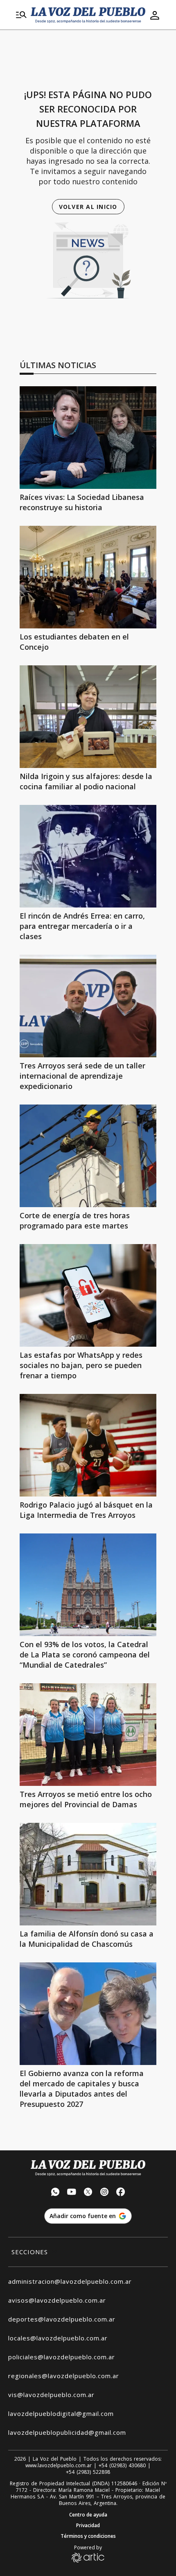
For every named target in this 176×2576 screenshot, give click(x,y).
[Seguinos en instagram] (104, 2193)
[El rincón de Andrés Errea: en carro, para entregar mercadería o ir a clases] (88, 856)
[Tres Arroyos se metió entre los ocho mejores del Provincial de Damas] (88, 1735)
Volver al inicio (88, 207)
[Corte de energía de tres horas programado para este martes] (88, 1156)
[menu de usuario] (155, 15)
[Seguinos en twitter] (88, 2193)
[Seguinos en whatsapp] (55, 2193)
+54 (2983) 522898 (88, 2472)
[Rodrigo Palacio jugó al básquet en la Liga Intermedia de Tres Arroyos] (88, 1445)
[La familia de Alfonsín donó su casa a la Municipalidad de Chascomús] (88, 1874)
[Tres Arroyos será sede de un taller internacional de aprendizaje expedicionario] (88, 1006)
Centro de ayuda (88, 2515)
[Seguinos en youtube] (72, 2193)
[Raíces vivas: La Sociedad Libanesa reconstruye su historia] (88, 438)
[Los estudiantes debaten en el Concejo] (88, 577)
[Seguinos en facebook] (121, 2193)
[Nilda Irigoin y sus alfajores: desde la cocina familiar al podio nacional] (88, 717)
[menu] (21, 15)
